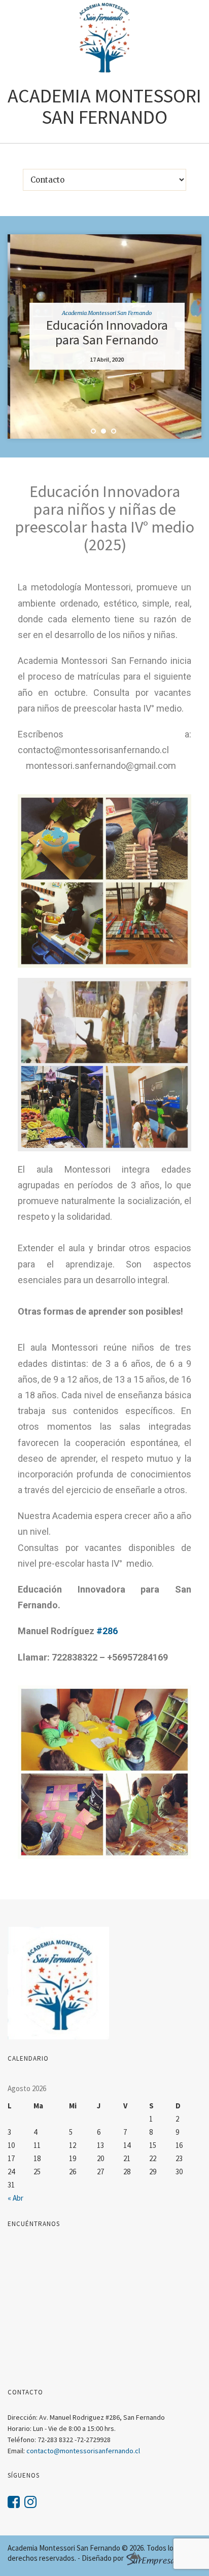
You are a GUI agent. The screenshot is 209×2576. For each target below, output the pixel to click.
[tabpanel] (104, 337)
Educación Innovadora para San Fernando (104, 332)
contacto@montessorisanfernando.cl (83, 2451)
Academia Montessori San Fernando (104, 313)
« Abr (15, 2198)
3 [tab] (114, 431)
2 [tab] (103, 431)
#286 (107, 1631)
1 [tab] (93, 431)
